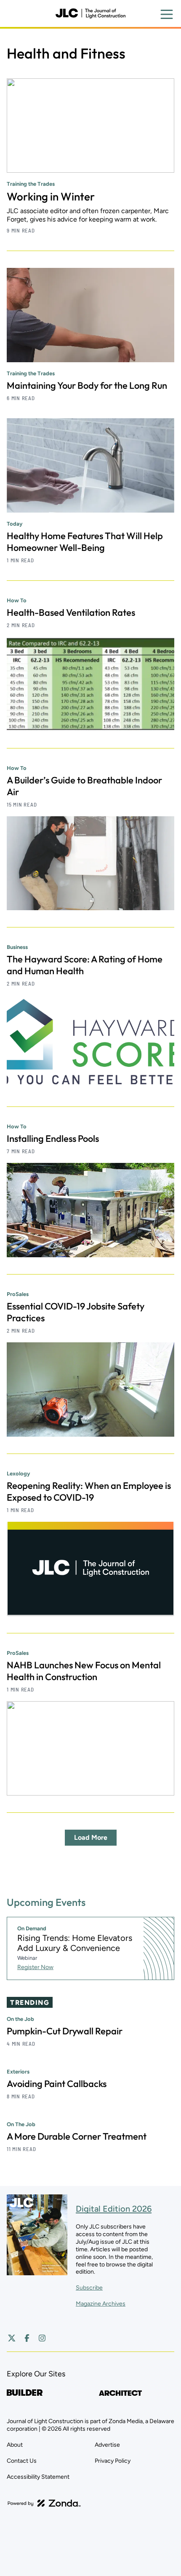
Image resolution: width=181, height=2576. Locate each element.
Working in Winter (51, 196)
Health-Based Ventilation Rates (71, 612)
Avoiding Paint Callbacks (57, 2084)
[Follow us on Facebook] (27, 2338)
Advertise (107, 2445)
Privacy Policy (113, 2461)
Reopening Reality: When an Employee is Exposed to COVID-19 (89, 1491)
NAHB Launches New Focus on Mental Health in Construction (84, 1671)
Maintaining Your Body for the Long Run (87, 385)
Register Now (35, 1967)
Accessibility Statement (38, 2477)
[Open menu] (167, 14)
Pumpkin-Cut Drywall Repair (65, 2031)
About (15, 2445)
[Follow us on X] (12, 2338)
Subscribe (89, 2288)
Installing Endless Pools (53, 1138)
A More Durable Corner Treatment (77, 2136)
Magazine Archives (101, 2304)
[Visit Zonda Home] (44, 2503)
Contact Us (22, 2461)
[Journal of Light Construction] (90, 13)
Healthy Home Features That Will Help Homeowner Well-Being (85, 542)
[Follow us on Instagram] (42, 2338)
